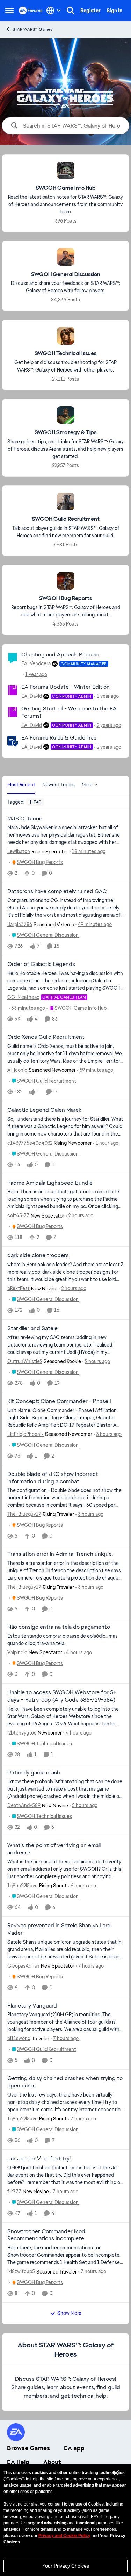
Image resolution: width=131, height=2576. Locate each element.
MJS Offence (25, 819)
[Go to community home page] (31, 11)
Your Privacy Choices (66, 2566)
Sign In (114, 11)
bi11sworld (19, 2038)
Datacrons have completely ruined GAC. (57, 891)
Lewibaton (19, 851)
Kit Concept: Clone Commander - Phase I (59, 1401)
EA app (74, 2448)
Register (90, 11)
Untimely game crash (34, 1773)
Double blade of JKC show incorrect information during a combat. (53, 1478)
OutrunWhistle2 (25, 1361)
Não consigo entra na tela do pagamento (59, 1627)
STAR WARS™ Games (32, 29)
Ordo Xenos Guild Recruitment (46, 1037)
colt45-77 (18, 1215)
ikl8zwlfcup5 (21, 2271)
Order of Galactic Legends (41, 964)
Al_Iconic (17, 1070)
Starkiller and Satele (32, 1328)
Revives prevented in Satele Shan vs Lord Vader (59, 1929)
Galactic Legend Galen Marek (44, 1110)
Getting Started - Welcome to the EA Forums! (69, 712)
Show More (69, 2313)
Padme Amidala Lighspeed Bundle (50, 1183)
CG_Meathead (23, 997)
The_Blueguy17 (24, 1514)
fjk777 (14, 2192)
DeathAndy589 (24, 1805)
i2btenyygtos (22, 1733)
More (87, 785)
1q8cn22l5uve (23, 1886)
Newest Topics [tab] (59, 785)
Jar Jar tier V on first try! (39, 2159)
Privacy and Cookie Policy (64, 2536)
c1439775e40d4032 (30, 1143)
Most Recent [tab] (21, 785)
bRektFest (19, 1288)
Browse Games (28, 2448)
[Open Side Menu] (9, 11)
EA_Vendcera (36, 663)
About (52, 2462)
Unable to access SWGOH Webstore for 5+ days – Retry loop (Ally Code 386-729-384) (62, 1696)
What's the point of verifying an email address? (54, 1849)
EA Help (18, 2462)
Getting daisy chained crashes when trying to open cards (65, 2082)
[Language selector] (54, 11)
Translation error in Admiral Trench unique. (60, 1554)
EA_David (32, 696)
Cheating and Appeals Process (60, 655)
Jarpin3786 (20, 924)
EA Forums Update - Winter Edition (65, 687)
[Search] (71, 11)
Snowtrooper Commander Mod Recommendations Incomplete (46, 2235)
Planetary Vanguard (32, 2006)
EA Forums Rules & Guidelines (59, 738)
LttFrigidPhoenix (26, 1434)
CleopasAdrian (23, 1966)
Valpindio (17, 1652)
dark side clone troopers (38, 1255)
